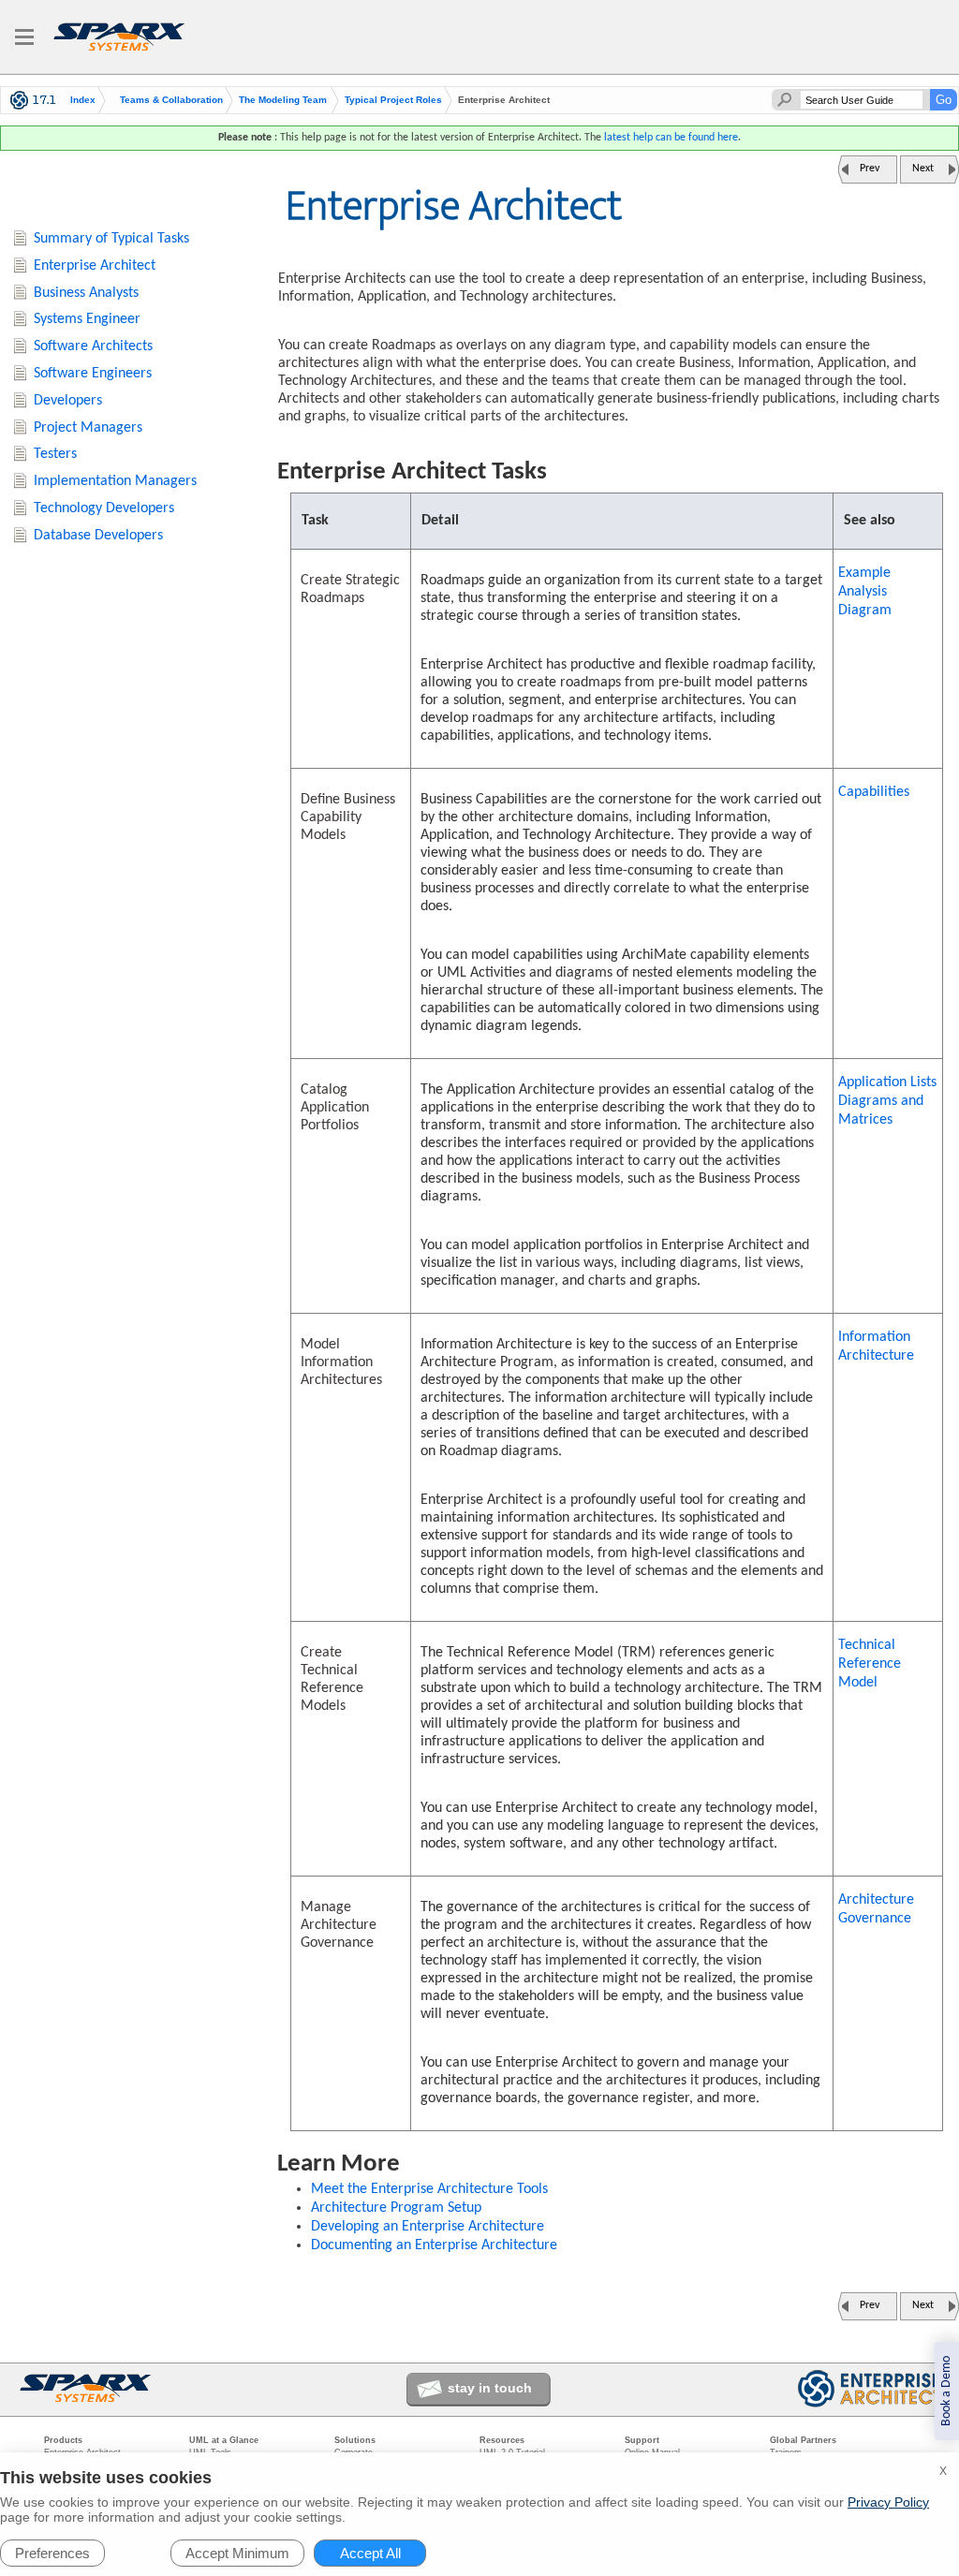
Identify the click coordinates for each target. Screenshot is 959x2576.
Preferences (52, 2553)
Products (63, 2440)
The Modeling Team (283, 100)
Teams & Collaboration (171, 100)
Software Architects (93, 346)
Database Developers (98, 536)
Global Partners (803, 2440)
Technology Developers (104, 508)
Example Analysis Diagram (865, 592)
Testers (55, 454)
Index (83, 100)
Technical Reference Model (870, 1664)
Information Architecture (876, 1347)
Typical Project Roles (393, 100)
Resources (502, 2440)
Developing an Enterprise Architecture (428, 2227)
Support (642, 2440)
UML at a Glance (224, 2440)
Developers (68, 401)
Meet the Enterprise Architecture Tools (429, 2189)
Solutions (355, 2440)
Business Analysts (86, 293)
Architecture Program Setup (396, 2208)
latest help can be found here (671, 138)
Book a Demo (946, 2391)
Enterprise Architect (95, 266)
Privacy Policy (888, 2502)
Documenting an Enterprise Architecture (434, 2245)
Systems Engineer (87, 319)
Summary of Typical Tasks (111, 239)
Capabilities (874, 792)
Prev (870, 169)
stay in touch (490, 2388)
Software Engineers (93, 374)
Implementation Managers (115, 481)
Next (923, 169)
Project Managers (88, 428)
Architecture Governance (876, 1909)
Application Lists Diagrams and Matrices (887, 1101)
